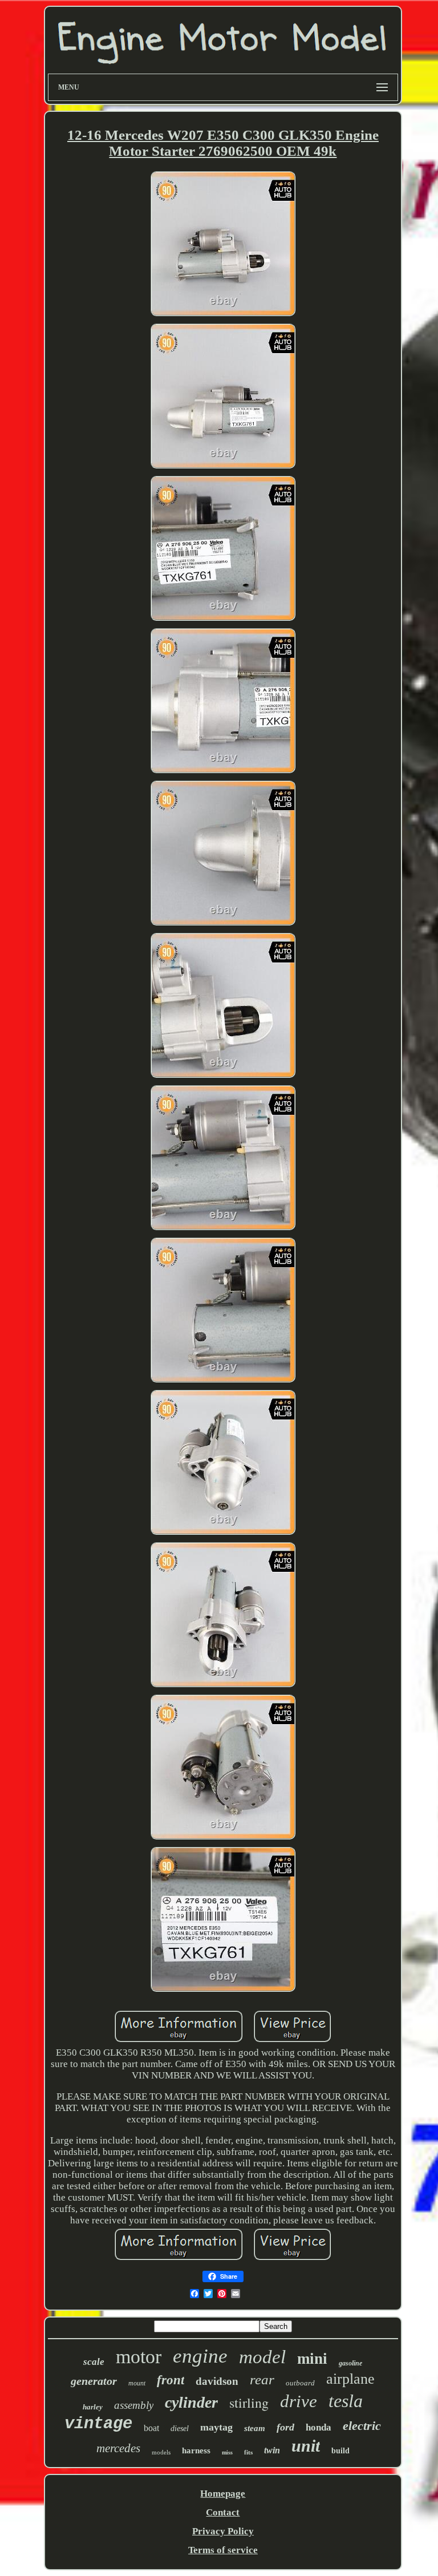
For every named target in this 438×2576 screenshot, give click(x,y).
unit (306, 2446)
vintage (98, 2424)
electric (362, 2426)
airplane (350, 2379)
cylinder (191, 2402)
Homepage (223, 2494)
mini (312, 2359)
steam (255, 2428)
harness (196, 2450)
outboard (300, 2383)
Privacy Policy (223, 2531)
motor (139, 2357)
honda (319, 2427)
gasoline (350, 2363)
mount (137, 2383)
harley (93, 2407)
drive (299, 2401)
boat (151, 2428)
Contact (223, 2512)
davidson (217, 2381)
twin (272, 2450)
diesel (180, 2429)
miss (227, 2452)
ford (285, 2427)
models (161, 2452)
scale (94, 2362)
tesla (346, 2401)
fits (248, 2452)
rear (262, 2379)
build (340, 2451)
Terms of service (223, 2550)
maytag (216, 2427)
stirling (249, 2403)
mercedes (118, 2448)
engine (200, 2356)
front (171, 2380)
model (262, 2357)
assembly (134, 2405)
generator (94, 2381)
